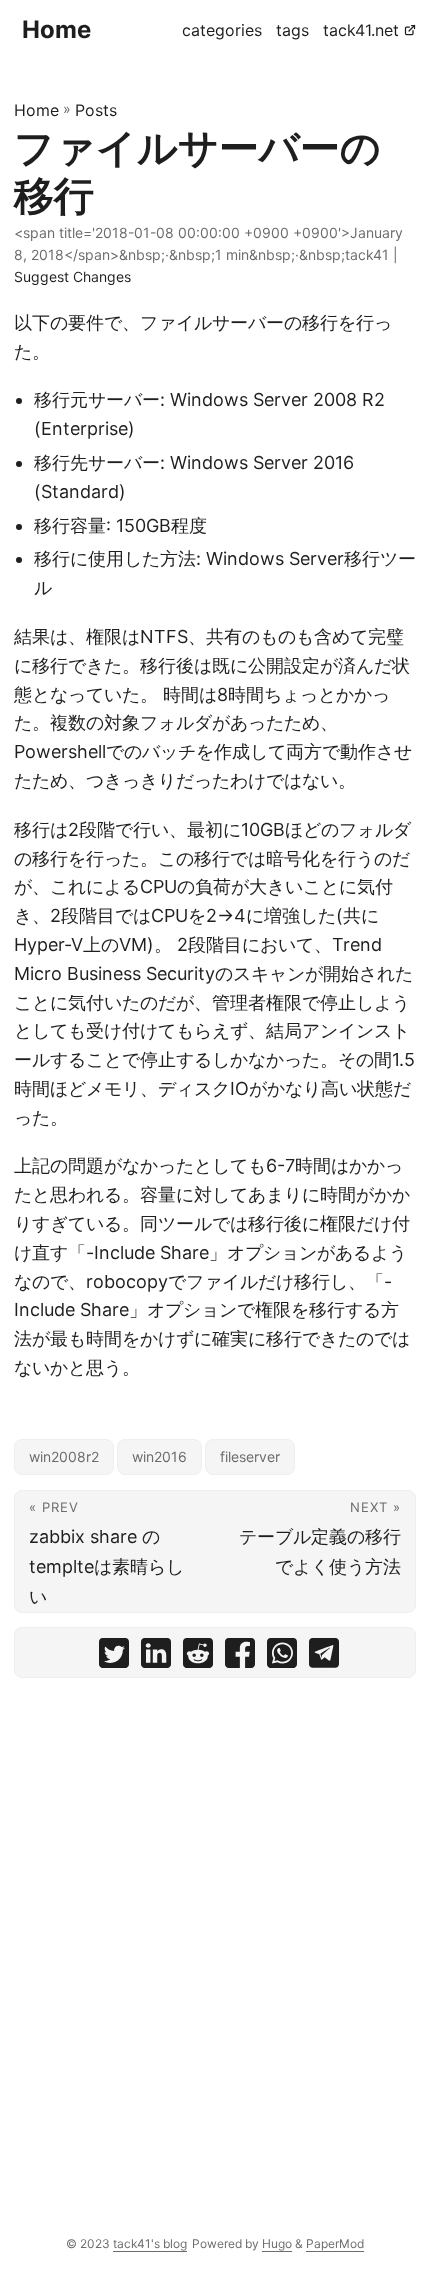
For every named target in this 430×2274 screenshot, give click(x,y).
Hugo (277, 2243)
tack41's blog (150, 2243)
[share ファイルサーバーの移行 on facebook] (240, 1657)
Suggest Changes (72, 276)
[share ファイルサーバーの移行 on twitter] (114, 1657)
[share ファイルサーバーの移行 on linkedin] (156, 1657)
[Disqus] (215, 1942)
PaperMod (335, 2243)
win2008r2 (64, 1456)
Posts (96, 110)
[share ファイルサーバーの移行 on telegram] (324, 1657)
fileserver (250, 1456)
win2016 (159, 1456)
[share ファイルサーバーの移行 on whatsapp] (282, 1657)
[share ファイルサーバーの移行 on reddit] (198, 1657)
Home (56, 29)
